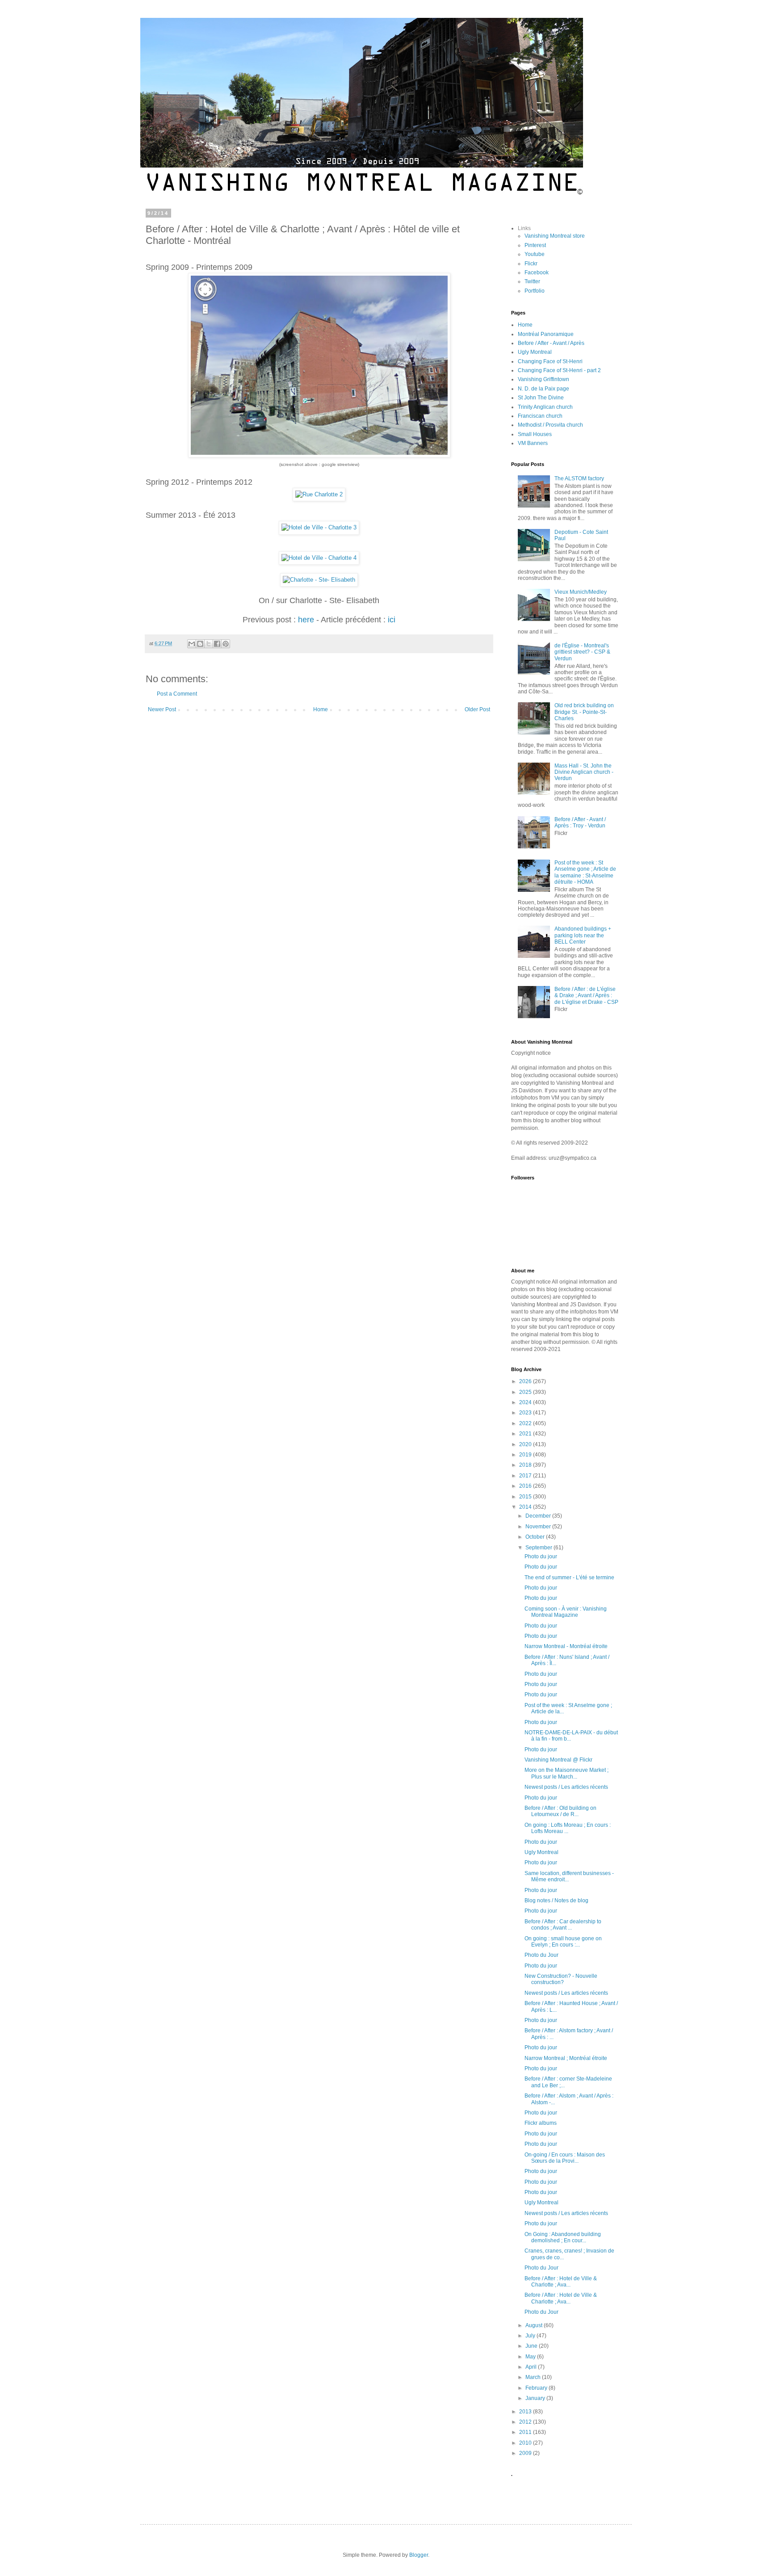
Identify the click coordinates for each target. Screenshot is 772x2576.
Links (524, 228)
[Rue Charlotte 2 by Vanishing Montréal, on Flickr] (319, 494)
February (537, 2388)
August (535, 2325)
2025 (526, 1392)
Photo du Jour (541, 1955)
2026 (526, 1381)
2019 (526, 1455)
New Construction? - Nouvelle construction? (561, 1979)
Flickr (531, 264)
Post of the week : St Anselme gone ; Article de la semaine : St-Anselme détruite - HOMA (585, 872)
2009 (526, 2453)
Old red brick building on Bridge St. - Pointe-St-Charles (584, 712)
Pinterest (535, 245)
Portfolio (535, 291)
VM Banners (533, 443)
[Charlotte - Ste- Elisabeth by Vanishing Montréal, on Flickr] (319, 580)
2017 (526, 1476)
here (306, 620)
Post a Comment (177, 694)
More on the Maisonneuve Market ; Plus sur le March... (566, 1773)
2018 (526, 1465)
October (536, 1537)
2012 (526, 2422)
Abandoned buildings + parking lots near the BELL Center (583, 935)
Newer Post (162, 709)
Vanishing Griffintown (543, 379)
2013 (526, 2412)
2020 (526, 1444)
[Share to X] (209, 644)
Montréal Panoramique (546, 334)
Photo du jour (541, 1557)
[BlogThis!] (200, 644)
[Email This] (192, 644)
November (539, 1527)
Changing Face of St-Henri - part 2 (559, 370)
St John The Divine (541, 398)
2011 (526, 2432)
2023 (526, 1413)
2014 (526, 1507)
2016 (526, 1486)
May (531, 2357)
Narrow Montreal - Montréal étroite (566, 1646)
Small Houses (535, 434)
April (532, 2367)
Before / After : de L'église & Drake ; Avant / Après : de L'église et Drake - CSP (586, 996)
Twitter (532, 281)
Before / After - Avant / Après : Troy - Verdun (580, 822)
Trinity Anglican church (545, 407)
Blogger (419, 2555)
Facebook (537, 273)
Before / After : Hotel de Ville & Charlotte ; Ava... (561, 2282)
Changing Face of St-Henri (550, 361)
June (532, 2346)
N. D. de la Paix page (543, 389)
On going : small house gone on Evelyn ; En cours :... (563, 1942)
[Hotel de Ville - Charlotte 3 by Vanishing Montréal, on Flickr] (319, 527)
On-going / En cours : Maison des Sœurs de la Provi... (565, 2158)
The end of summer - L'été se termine (569, 1577)
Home (321, 709)
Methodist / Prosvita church (550, 425)
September (539, 1548)
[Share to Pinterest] (226, 644)
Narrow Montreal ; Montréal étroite (566, 2058)
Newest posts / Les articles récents (566, 1787)
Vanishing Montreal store (555, 236)
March (534, 2377)
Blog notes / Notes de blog (556, 1901)
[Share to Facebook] (217, 644)
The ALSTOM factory (579, 478)
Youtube (535, 254)
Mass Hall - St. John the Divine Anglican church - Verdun (584, 772)
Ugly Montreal (535, 352)
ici (392, 620)
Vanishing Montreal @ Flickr (558, 1760)
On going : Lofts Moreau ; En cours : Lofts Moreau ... (568, 1828)
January (536, 2398)
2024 (526, 1402)
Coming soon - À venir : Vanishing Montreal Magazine (566, 1612)
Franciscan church (540, 416)
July (531, 2336)
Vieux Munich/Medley (581, 592)
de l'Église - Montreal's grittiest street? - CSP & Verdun (582, 652)
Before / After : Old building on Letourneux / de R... (560, 1811)
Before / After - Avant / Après (551, 343)
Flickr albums (541, 2123)
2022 (526, 1423)
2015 (526, 1497)
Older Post (477, 709)
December (539, 1516)
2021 (526, 1434)
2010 (526, 2443)
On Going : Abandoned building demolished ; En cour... (563, 2237)
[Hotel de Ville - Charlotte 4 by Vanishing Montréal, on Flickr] (319, 558)
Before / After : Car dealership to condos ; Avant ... (563, 1925)
